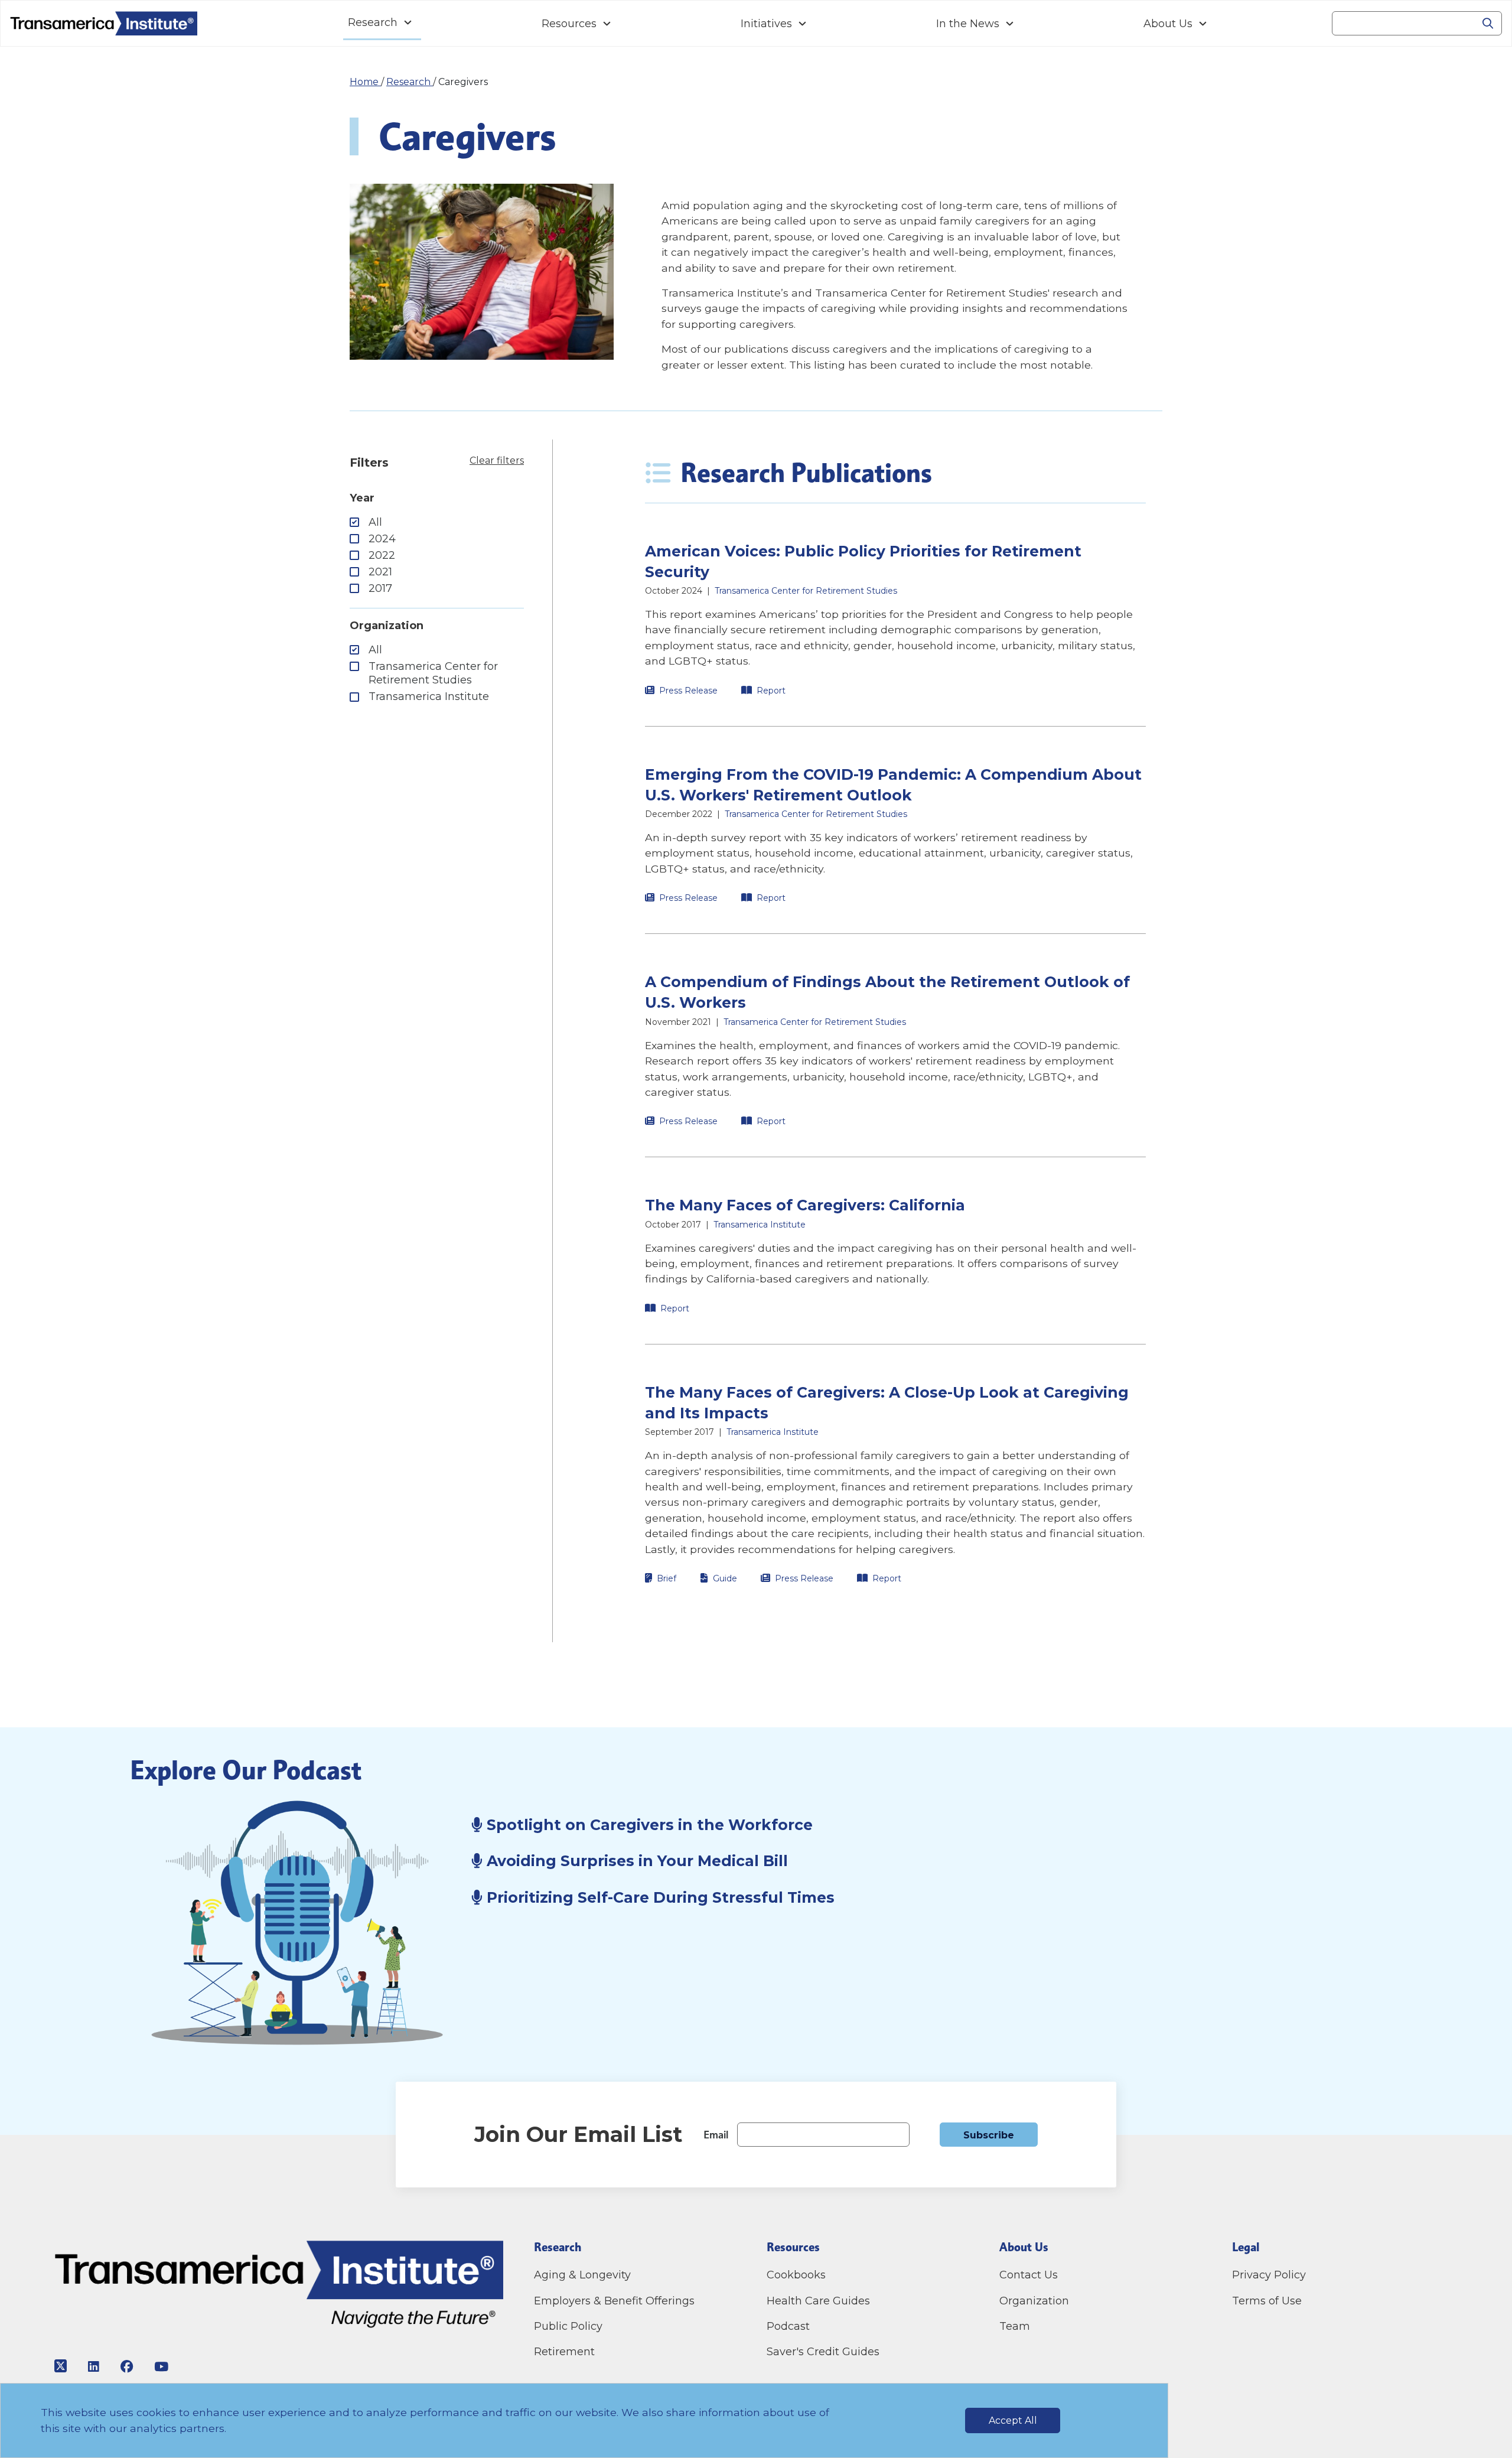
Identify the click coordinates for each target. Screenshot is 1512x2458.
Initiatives (766, 24)
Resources (569, 24)
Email (716, 2135)
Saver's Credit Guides (823, 2352)
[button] (895, 619)
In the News (968, 24)
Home (365, 82)
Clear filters (497, 460)
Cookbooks (796, 2275)
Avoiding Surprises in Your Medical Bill (635, 1861)
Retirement (564, 2352)
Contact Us (1030, 2275)
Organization (1034, 2301)
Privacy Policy (1269, 2275)
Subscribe (989, 2135)
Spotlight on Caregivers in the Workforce (648, 1825)
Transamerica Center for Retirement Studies (433, 673)
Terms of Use (1267, 2301)
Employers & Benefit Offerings (614, 2301)
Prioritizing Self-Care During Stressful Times (659, 1897)
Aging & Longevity (582, 2275)
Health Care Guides (818, 2301)
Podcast (788, 2326)
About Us (1168, 24)
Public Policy (568, 2326)
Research (373, 22)
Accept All (1013, 2420)
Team (1015, 2326)
